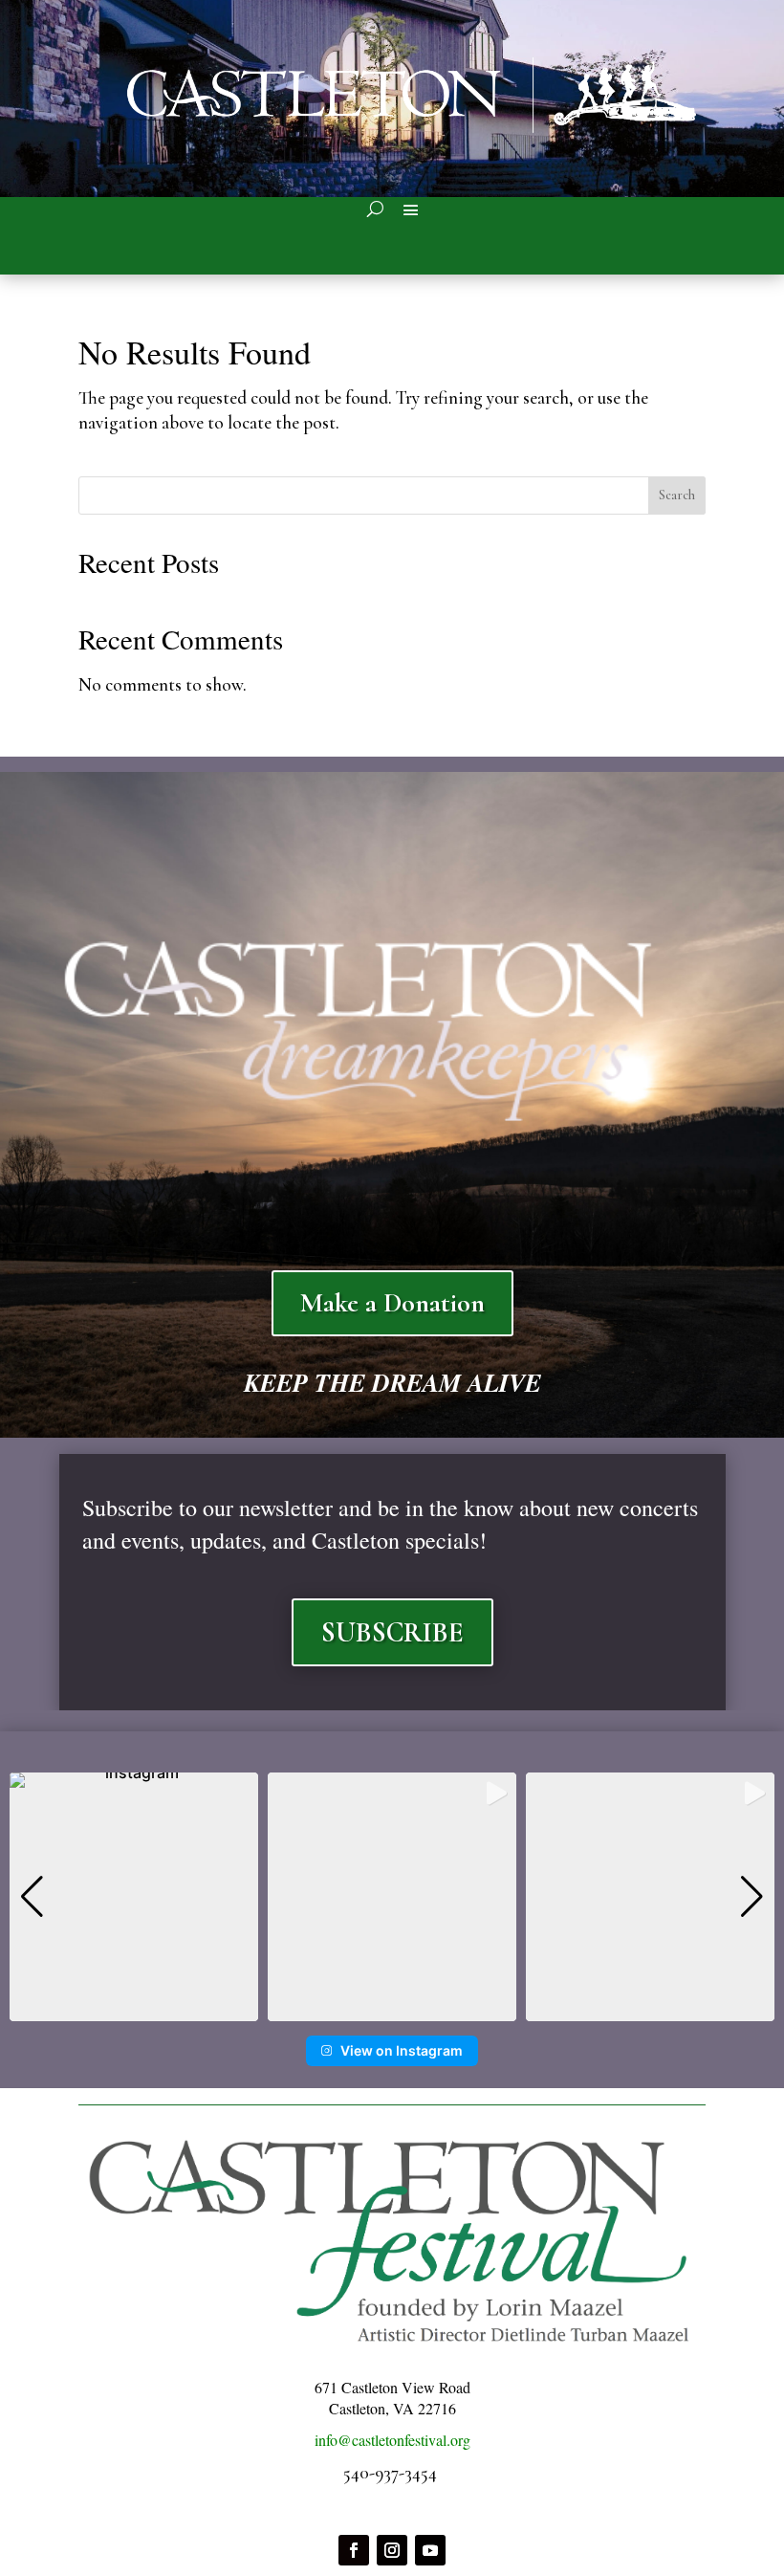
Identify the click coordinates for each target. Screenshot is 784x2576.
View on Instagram (402, 2050)
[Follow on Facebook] (354, 2550)
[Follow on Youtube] (430, 2550)
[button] (392, 2008)
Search (677, 495)
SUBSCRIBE (392, 1632)
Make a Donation (392, 1303)
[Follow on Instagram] (392, 2550)
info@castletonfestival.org (392, 2440)
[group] (134, 1897)
